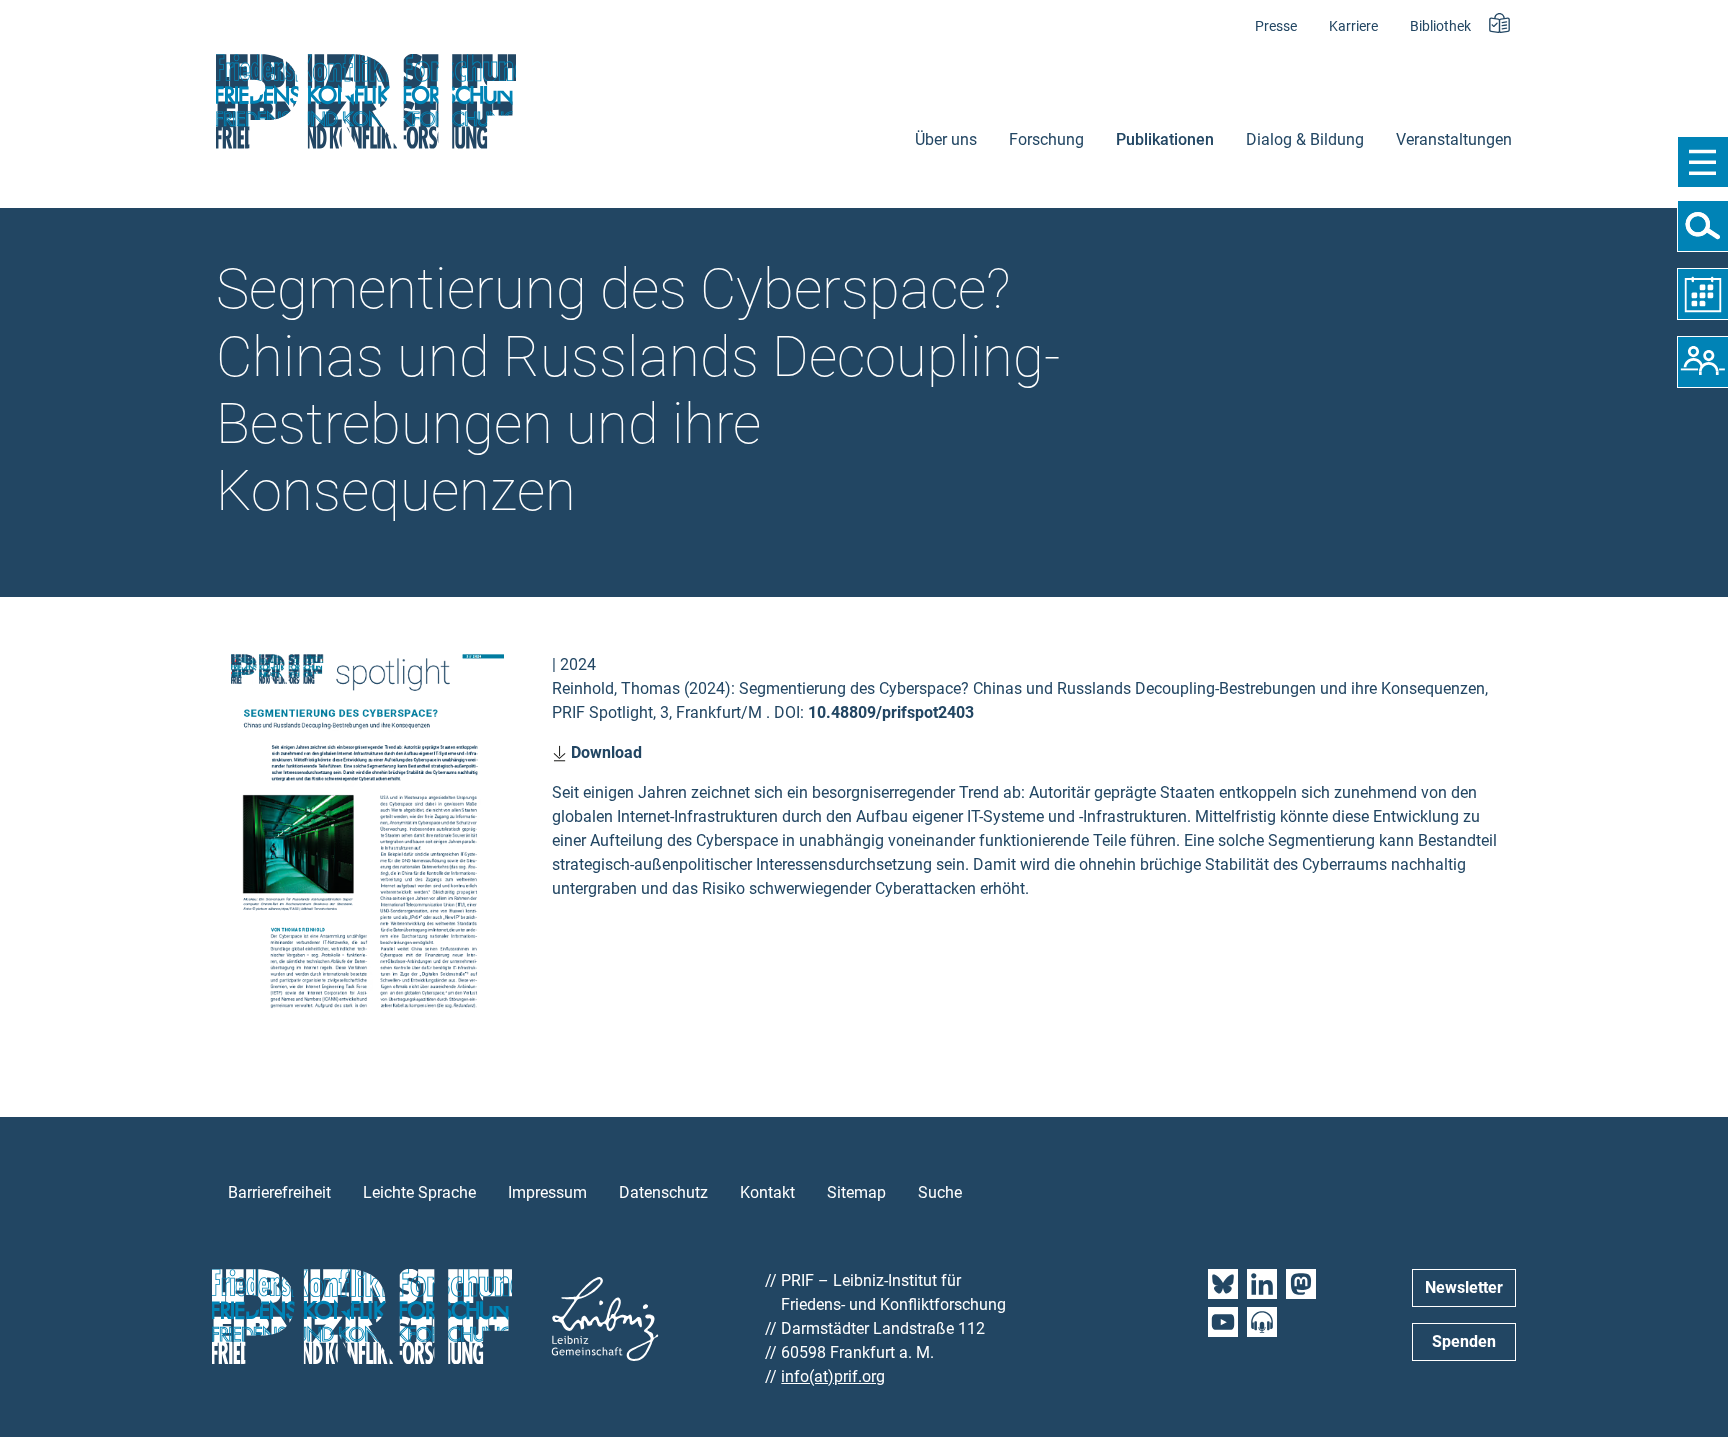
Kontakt (767, 1192)
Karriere (1353, 26)
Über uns (946, 139)
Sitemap (856, 1192)
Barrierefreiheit (279, 1192)
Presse (1276, 26)
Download (604, 752)
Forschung (1046, 139)
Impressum (547, 1192)
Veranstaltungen (1454, 139)
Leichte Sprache (419, 1192)
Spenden (1464, 1341)
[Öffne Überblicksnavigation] (1702, 162)
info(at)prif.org (833, 1376)
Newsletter (1464, 1287)
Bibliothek (1440, 26)
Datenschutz (663, 1192)
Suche (940, 1192)
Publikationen (1165, 139)
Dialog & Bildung (1305, 139)
